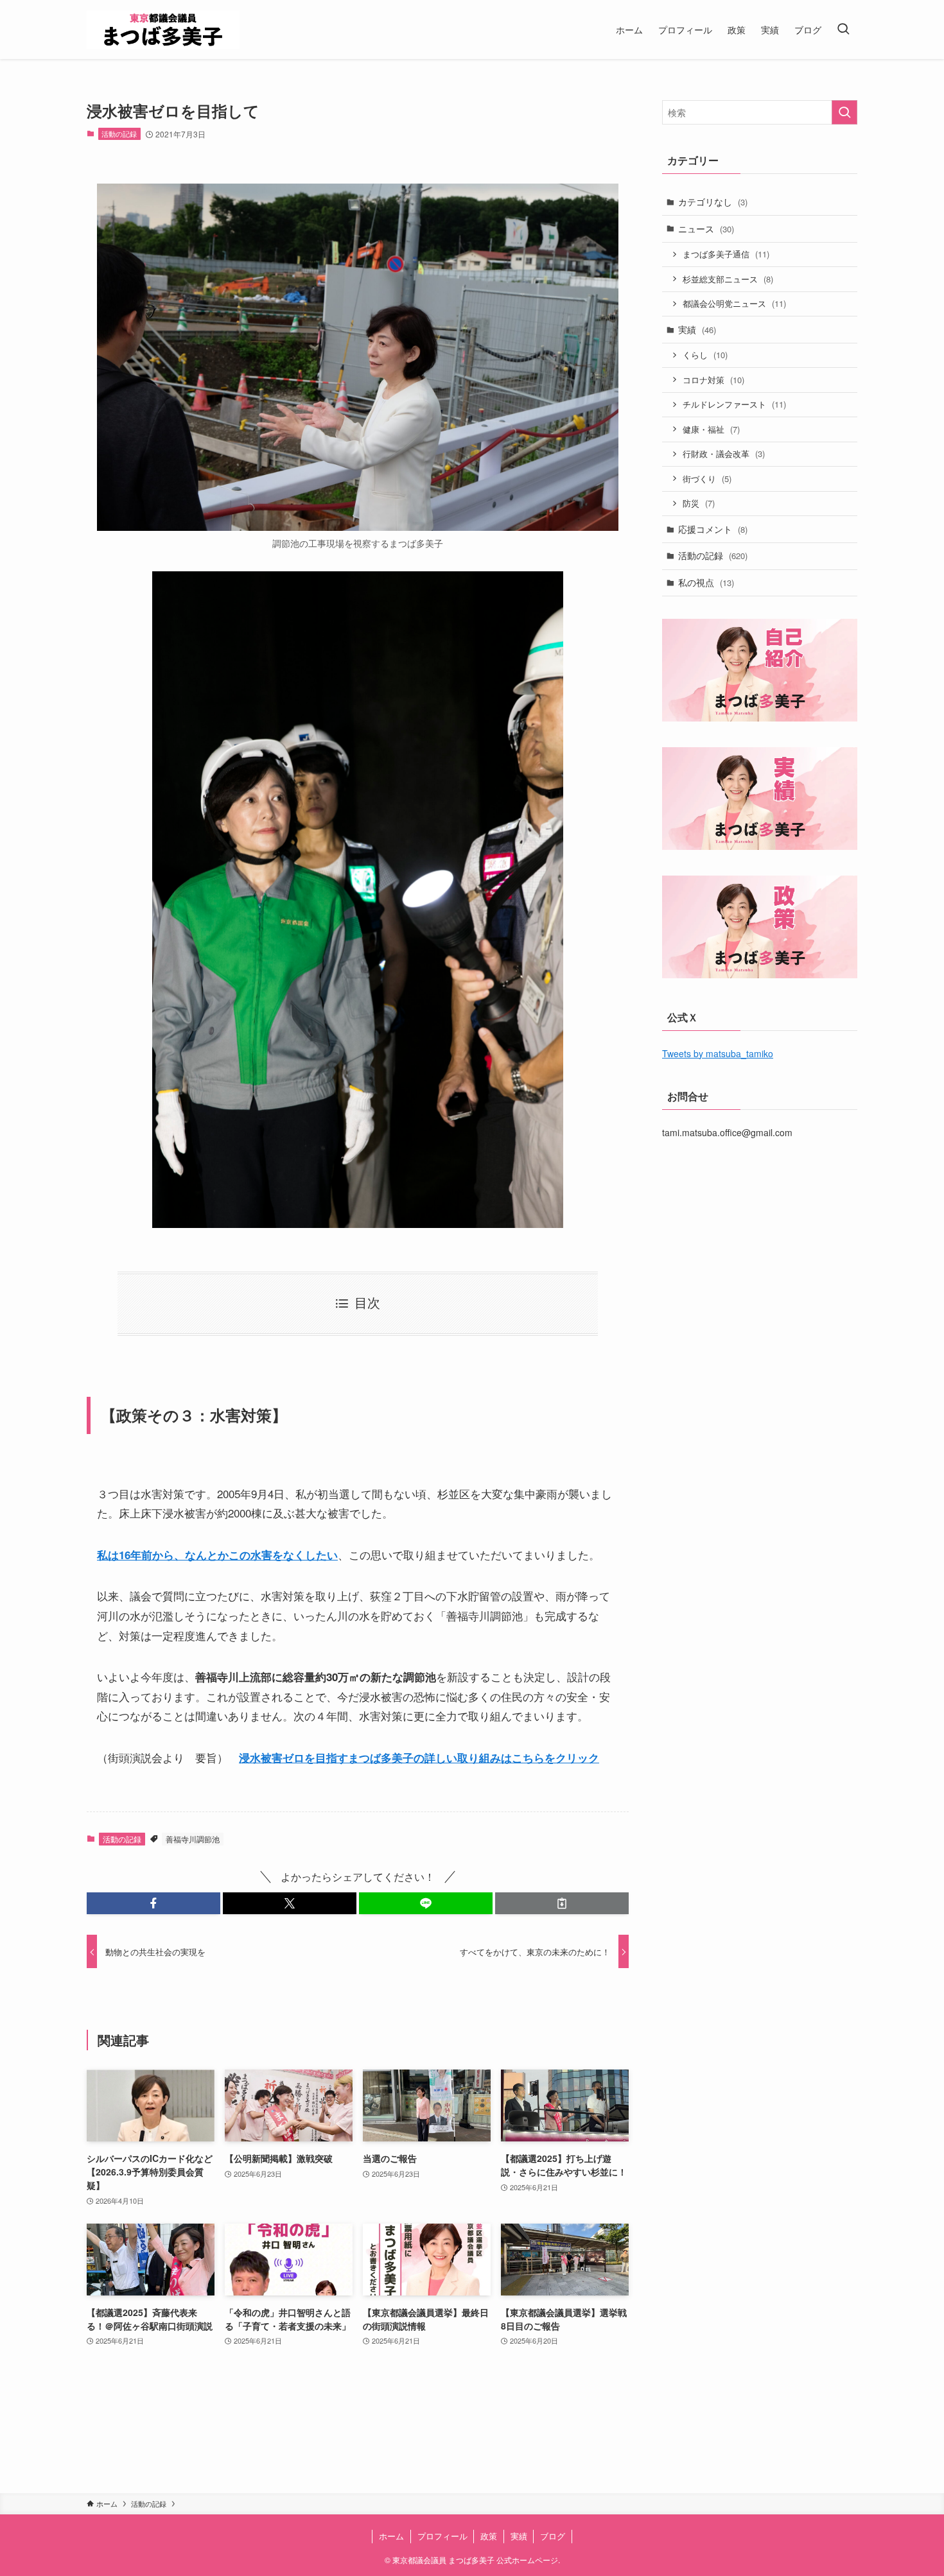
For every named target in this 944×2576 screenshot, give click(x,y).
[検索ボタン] (843, 30)
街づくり (707, 479)
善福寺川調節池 (193, 1839)
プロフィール (442, 2536)
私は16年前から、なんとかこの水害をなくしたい (217, 1555)
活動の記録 (119, 134)
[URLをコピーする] (562, 1903)
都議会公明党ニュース (734, 303)
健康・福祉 (711, 429)
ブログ (553, 2536)
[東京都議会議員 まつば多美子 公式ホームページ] (163, 30)
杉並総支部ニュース (728, 279)
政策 (489, 2536)
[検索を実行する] (844, 112)
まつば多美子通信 (726, 254)
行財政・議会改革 (724, 454)
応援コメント (713, 529)
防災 (699, 503)
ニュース (706, 229)
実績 (697, 329)
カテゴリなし (713, 202)
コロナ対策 (713, 380)
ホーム (391, 2536)
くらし (705, 355)
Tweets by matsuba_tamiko (718, 1053)
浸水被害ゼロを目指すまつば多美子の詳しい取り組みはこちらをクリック (419, 1758)
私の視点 (706, 582)
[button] (153, 1903)
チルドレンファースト (734, 404)
